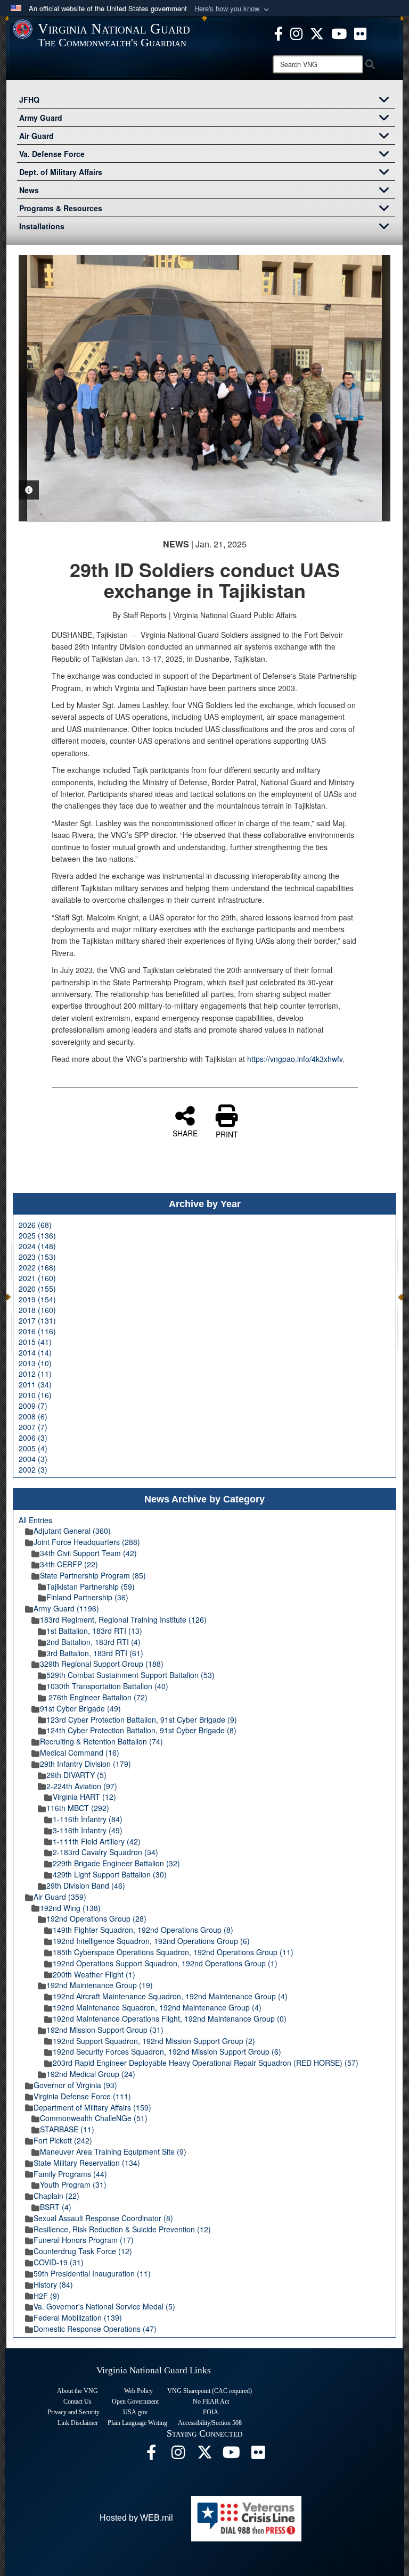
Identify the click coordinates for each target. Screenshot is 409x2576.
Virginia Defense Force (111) (82, 2096)
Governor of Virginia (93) (75, 2085)
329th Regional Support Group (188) (102, 1664)
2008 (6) (33, 1416)
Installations (42, 226)
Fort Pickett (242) (63, 2140)
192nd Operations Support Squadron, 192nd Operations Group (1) (165, 1963)
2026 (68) (35, 1225)
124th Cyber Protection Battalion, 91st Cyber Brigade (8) (141, 1730)
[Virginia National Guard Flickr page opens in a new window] (360, 32)
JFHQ (29, 99)
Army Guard (41, 118)
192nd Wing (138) (70, 1908)
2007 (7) (33, 1427)
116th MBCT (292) (78, 1808)
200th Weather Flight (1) (94, 1974)
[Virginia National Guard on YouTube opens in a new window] (339, 32)
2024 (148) (37, 1246)
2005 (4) (33, 1448)
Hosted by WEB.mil (136, 2518)
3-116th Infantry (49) (88, 1830)
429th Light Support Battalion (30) (110, 1874)
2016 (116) (37, 1331)
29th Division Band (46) (86, 1885)
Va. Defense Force (52, 154)
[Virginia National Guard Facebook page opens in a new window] (279, 32)
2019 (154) (37, 1299)
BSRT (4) (56, 2207)
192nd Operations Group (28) (96, 1918)
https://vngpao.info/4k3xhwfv (295, 1059)
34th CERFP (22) (69, 1564)
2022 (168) (37, 1267)
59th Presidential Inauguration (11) (92, 2273)
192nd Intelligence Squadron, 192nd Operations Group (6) (151, 1941)
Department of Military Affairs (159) (92, 2107)
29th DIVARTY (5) (76, 1775)
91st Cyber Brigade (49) (80, 1708)
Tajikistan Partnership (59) (91, 1586)
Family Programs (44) (70, 2174)
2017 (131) (37, 1320)
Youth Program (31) (73, 2184)
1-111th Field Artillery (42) (97, 1841)
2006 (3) (33, 1437)
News (29, 190)
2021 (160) (37, 1278)
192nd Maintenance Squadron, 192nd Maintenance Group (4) (157, 2007)
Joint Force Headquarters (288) (87, 1542)
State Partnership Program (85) (93, 1575)
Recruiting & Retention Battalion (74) (101, 1741)
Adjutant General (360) (72, 1531)
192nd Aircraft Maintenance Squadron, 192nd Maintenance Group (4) (170, 1996)
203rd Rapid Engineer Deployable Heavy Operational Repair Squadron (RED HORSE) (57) (206, 2063)
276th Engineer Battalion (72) (97, 1697)
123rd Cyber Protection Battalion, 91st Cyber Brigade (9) (142, 1719)
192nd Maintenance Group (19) (100, 1985)
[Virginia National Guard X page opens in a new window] (317, 32)
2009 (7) (33, 1406)
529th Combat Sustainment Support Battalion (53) (130, 1675)
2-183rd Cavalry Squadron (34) (105, 1852)
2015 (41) (35, 1342)
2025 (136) (37, 1235)
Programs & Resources (61, 208)
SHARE (185, 1133)
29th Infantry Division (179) (85, 1764)
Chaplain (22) (56, 2196)
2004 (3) (33, 1459)
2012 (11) (35, 1374)
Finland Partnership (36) (87, 1597)
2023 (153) (37, 1257)
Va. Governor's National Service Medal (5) (104, 2306)
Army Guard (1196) (66, 1608)
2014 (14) (35, 1352)
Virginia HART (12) (84, 1797)
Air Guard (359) (60, 1897)
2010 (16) (35, 1395)
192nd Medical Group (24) (91, 2074)
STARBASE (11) (67, 2129)
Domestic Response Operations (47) (95, 2329)
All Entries (35, 1520)
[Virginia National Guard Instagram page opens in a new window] (296, 32)
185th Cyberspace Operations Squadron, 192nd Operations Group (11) (173, 1952)
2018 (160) (37, 1310)
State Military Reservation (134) (87, 2163)
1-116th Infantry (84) (88, 1819)
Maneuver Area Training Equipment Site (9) (113, 2151)
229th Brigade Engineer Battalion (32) (116, 1863)
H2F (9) (47, 2296)
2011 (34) (35, 1384)
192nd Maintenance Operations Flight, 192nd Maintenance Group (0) (170, 2018)
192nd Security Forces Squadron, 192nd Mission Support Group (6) (167, 2051)
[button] (233, 9)
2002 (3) (33, 1469)
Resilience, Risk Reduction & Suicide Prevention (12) (122, 2229)
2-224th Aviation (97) (82, 1786)
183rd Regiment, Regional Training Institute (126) (123, 1619)
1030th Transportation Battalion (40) (107, 1686)
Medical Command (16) (80, 1752)
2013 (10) (35, 1363)
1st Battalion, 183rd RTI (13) (94, 1631)
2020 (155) (37, 1289)
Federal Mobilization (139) (78, 2317)
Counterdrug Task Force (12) (83, 2251)
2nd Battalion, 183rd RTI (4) (93, 1642)
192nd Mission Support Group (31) (105, 2030)
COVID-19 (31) (59, 2262)
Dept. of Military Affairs (61, 172)
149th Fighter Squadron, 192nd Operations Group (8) (143, 1930)
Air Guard (36, 136)
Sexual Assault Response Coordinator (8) (103, 2218)
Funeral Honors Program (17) (84, 2240)
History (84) (53, 2284)
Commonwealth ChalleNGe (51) (94, 2118)
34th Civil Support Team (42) (88, 1553)
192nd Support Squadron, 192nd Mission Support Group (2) (154, 2041)
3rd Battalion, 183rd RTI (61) (95, 1653)
